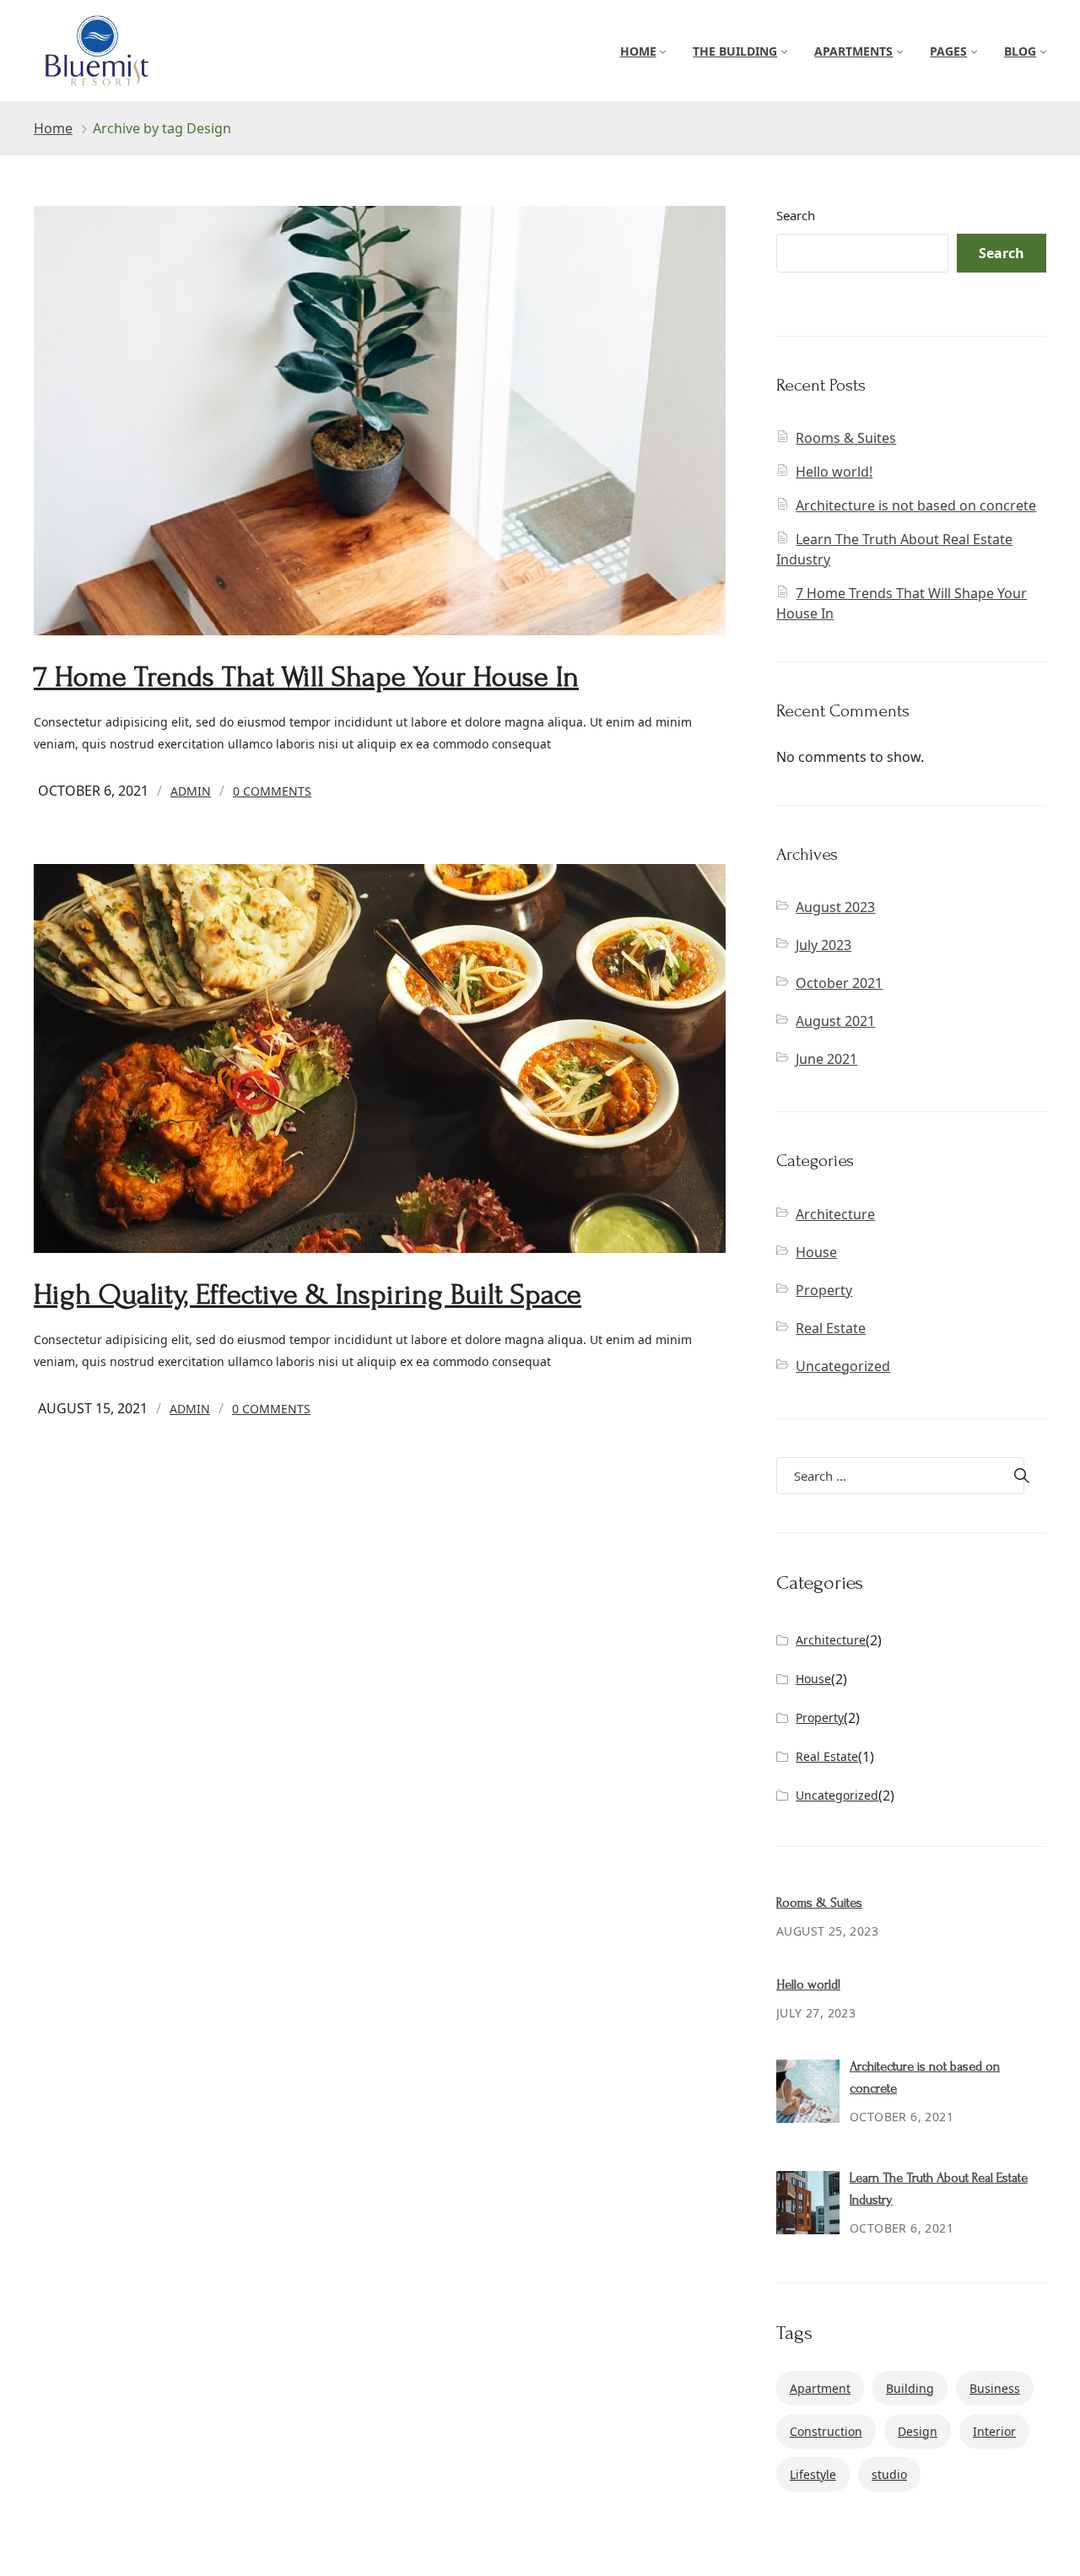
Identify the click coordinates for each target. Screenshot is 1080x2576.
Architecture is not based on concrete (916, 505)
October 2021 (839, 983)
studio (889, 2474)
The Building (735, 51)
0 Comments (272, 791)
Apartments (853, 51)
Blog (1020, 51)
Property (824, 1290)
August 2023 (835, 907)
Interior (994, 2431)
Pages (948, 51)
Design (918, 2431)
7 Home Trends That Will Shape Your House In (306, 677)
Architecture (835, 1214)
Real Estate (831, 1328)
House (816, 1252)
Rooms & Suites (846, 438)
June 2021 (826, 1059)
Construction (826, 2431)
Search (796, 215)
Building (910, 2388)
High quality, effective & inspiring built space (308, 1295)
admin (191, 791)
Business (995, 2388)
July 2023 (823, 945)
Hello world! (834, 472)
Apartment (820, 2388)
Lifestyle (813, 2474)
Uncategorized (843, 1366)
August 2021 (835, 1021)
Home (638, 51)
